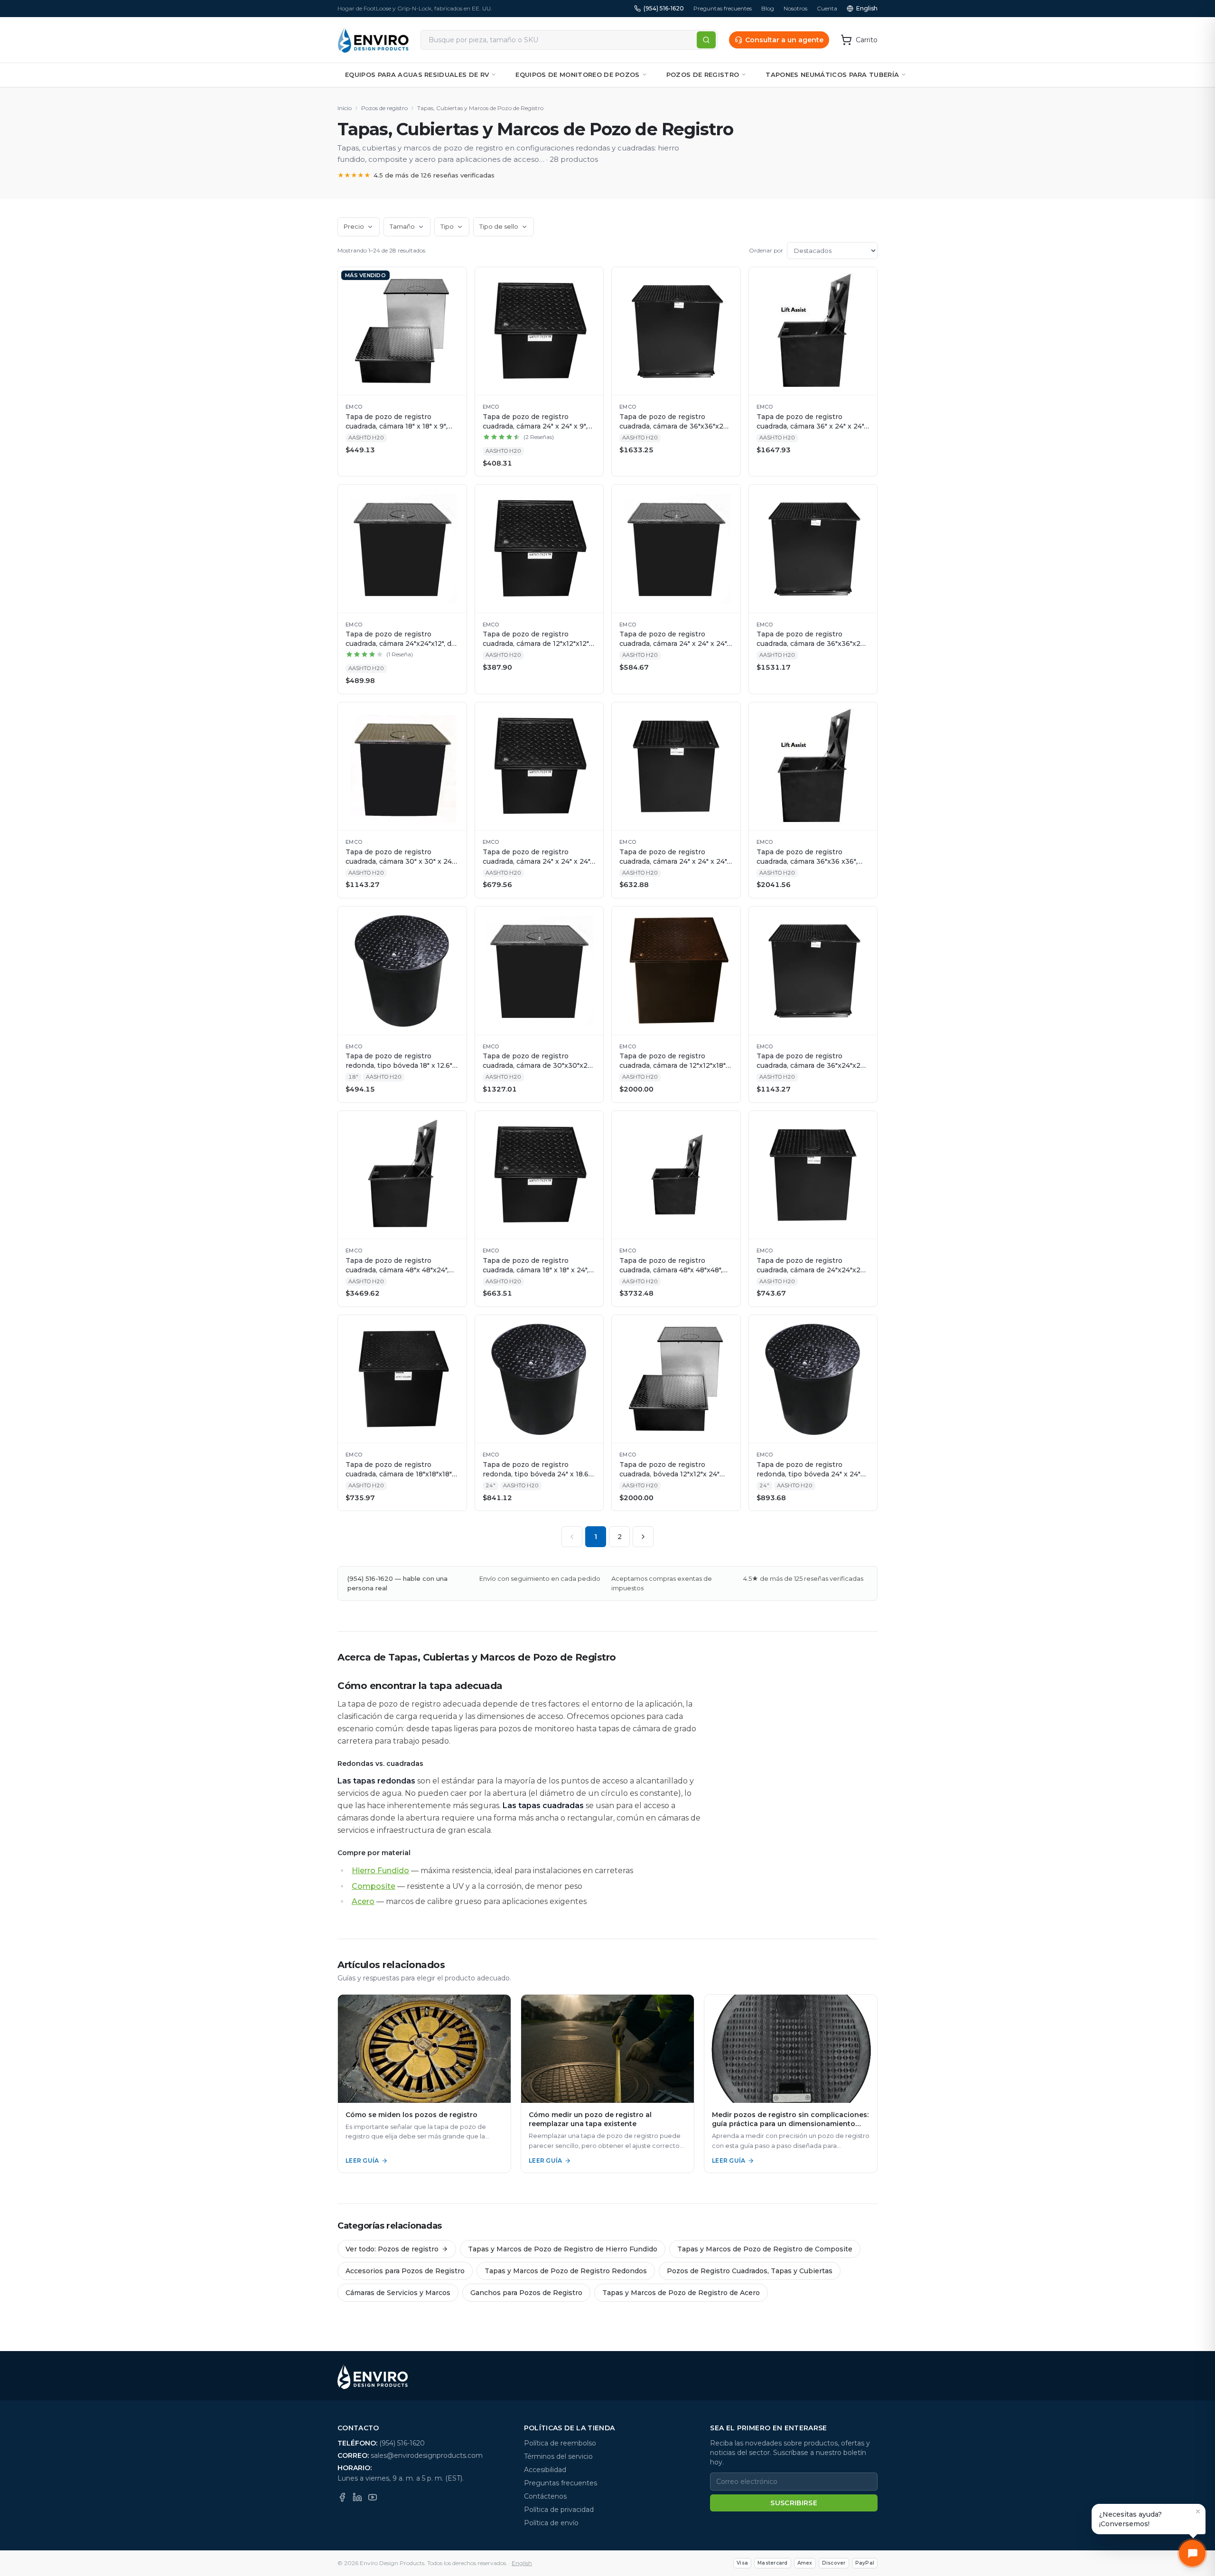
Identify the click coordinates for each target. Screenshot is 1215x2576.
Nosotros (795, 8)
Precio (354, 226)
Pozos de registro (703, 75)
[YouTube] (373, 2497)
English (867, 8)
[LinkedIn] (357, 2497)
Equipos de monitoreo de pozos (577, 75)
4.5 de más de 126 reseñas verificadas (416, 175)
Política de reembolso (560, 2443)
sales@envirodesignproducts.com (427, 2455)
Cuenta (827, 8)
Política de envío (551, 2523)
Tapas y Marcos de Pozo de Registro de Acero (681, 2293)
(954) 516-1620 (664, 8)
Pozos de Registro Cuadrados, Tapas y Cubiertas (750, 2271)
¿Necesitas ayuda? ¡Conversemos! (1131, 2519)
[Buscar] (706, 40)
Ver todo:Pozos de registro (392, 2249)
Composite (374, 1886)
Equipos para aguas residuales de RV (417, 75)
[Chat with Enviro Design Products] (1192, 2553)
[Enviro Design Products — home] (373, 40)
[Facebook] (342, 2497)
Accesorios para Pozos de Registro (405, 2271)
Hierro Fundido (380, 1871)
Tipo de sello (499, 226)
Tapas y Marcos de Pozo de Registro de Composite (765, 2249)
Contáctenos (545, 2496)
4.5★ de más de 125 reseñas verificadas (803, 1578)
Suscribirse (794, 2503)
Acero (363, 1901)
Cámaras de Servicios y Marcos (398, 2293)
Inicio (345, 108)
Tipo (447, 226)
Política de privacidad (559, 2510)
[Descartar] (1198, 2511)
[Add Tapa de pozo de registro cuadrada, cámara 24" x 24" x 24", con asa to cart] (729, 714)
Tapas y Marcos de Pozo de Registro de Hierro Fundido (563, 2249)
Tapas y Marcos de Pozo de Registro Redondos (566, 2271)
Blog (768, 8)
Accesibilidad (545, 2470)
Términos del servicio (558, 2456)
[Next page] (643, 1537)
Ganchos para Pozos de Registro (526, 2293)
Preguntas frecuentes (723, 8)
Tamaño (402, 226)
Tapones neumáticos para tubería (832, 75)
